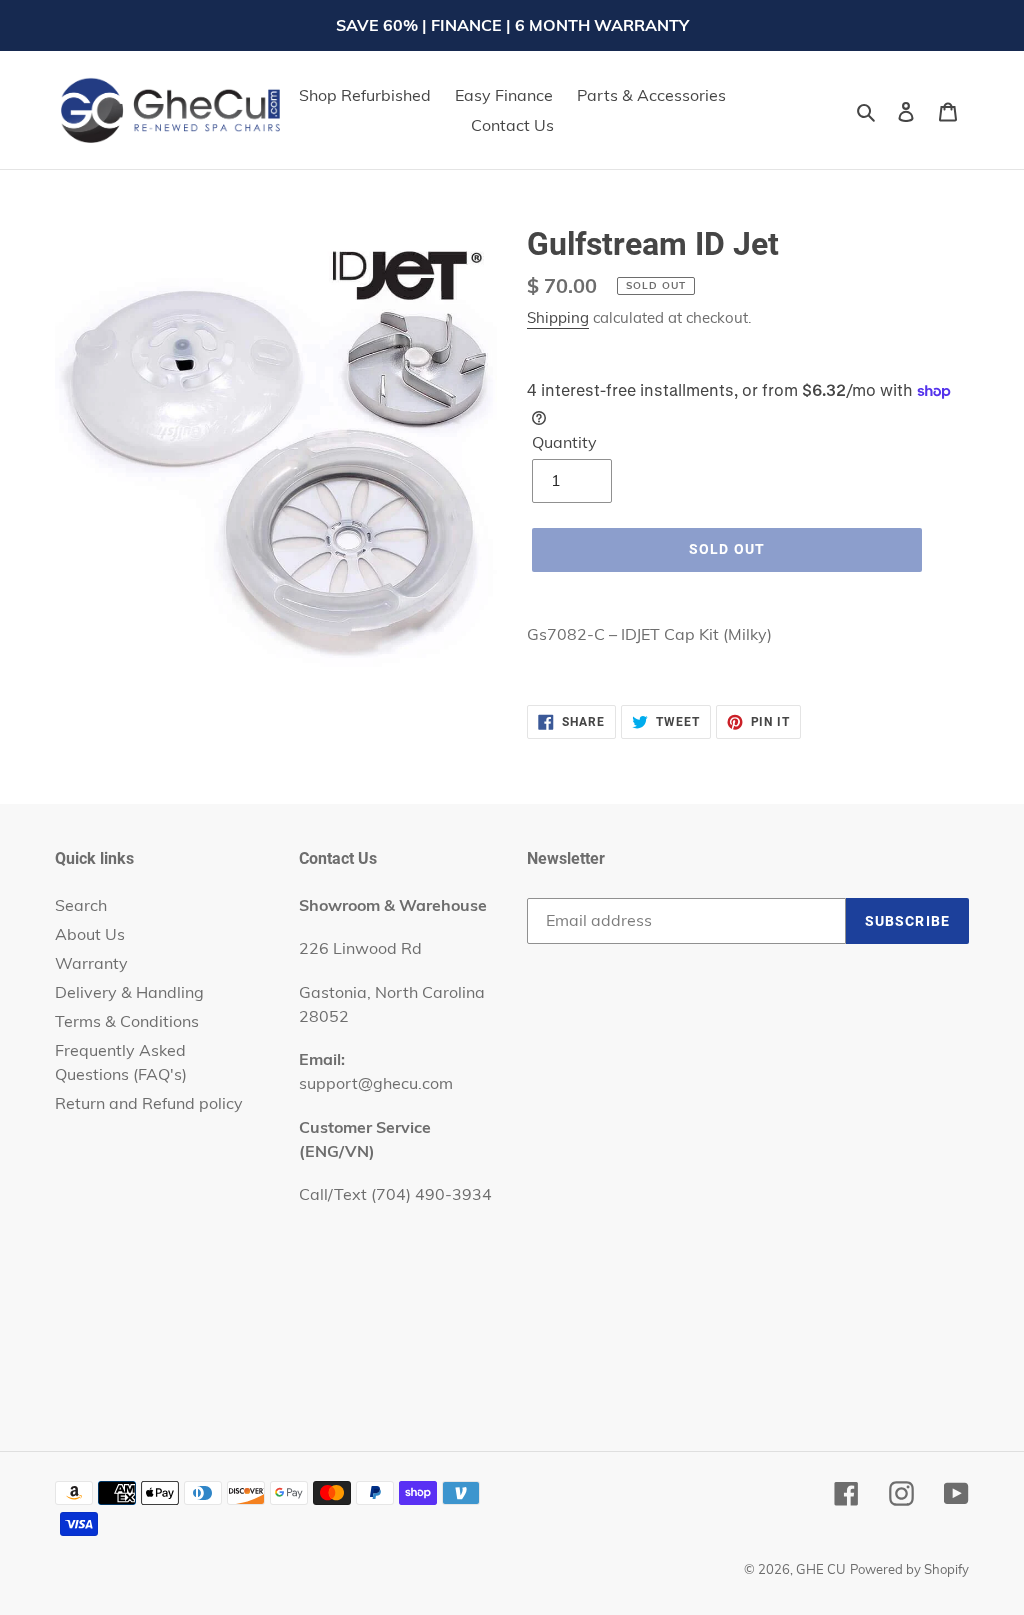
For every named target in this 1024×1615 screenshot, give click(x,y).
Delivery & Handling (129, 992)
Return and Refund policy (149, 1103)
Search (81, 905)
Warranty (91, 963)
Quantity (564, 442)
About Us (90, 934)
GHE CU (821, 1569)
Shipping (558, 317)
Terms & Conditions (127, 1021)
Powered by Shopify (909, 1569)
